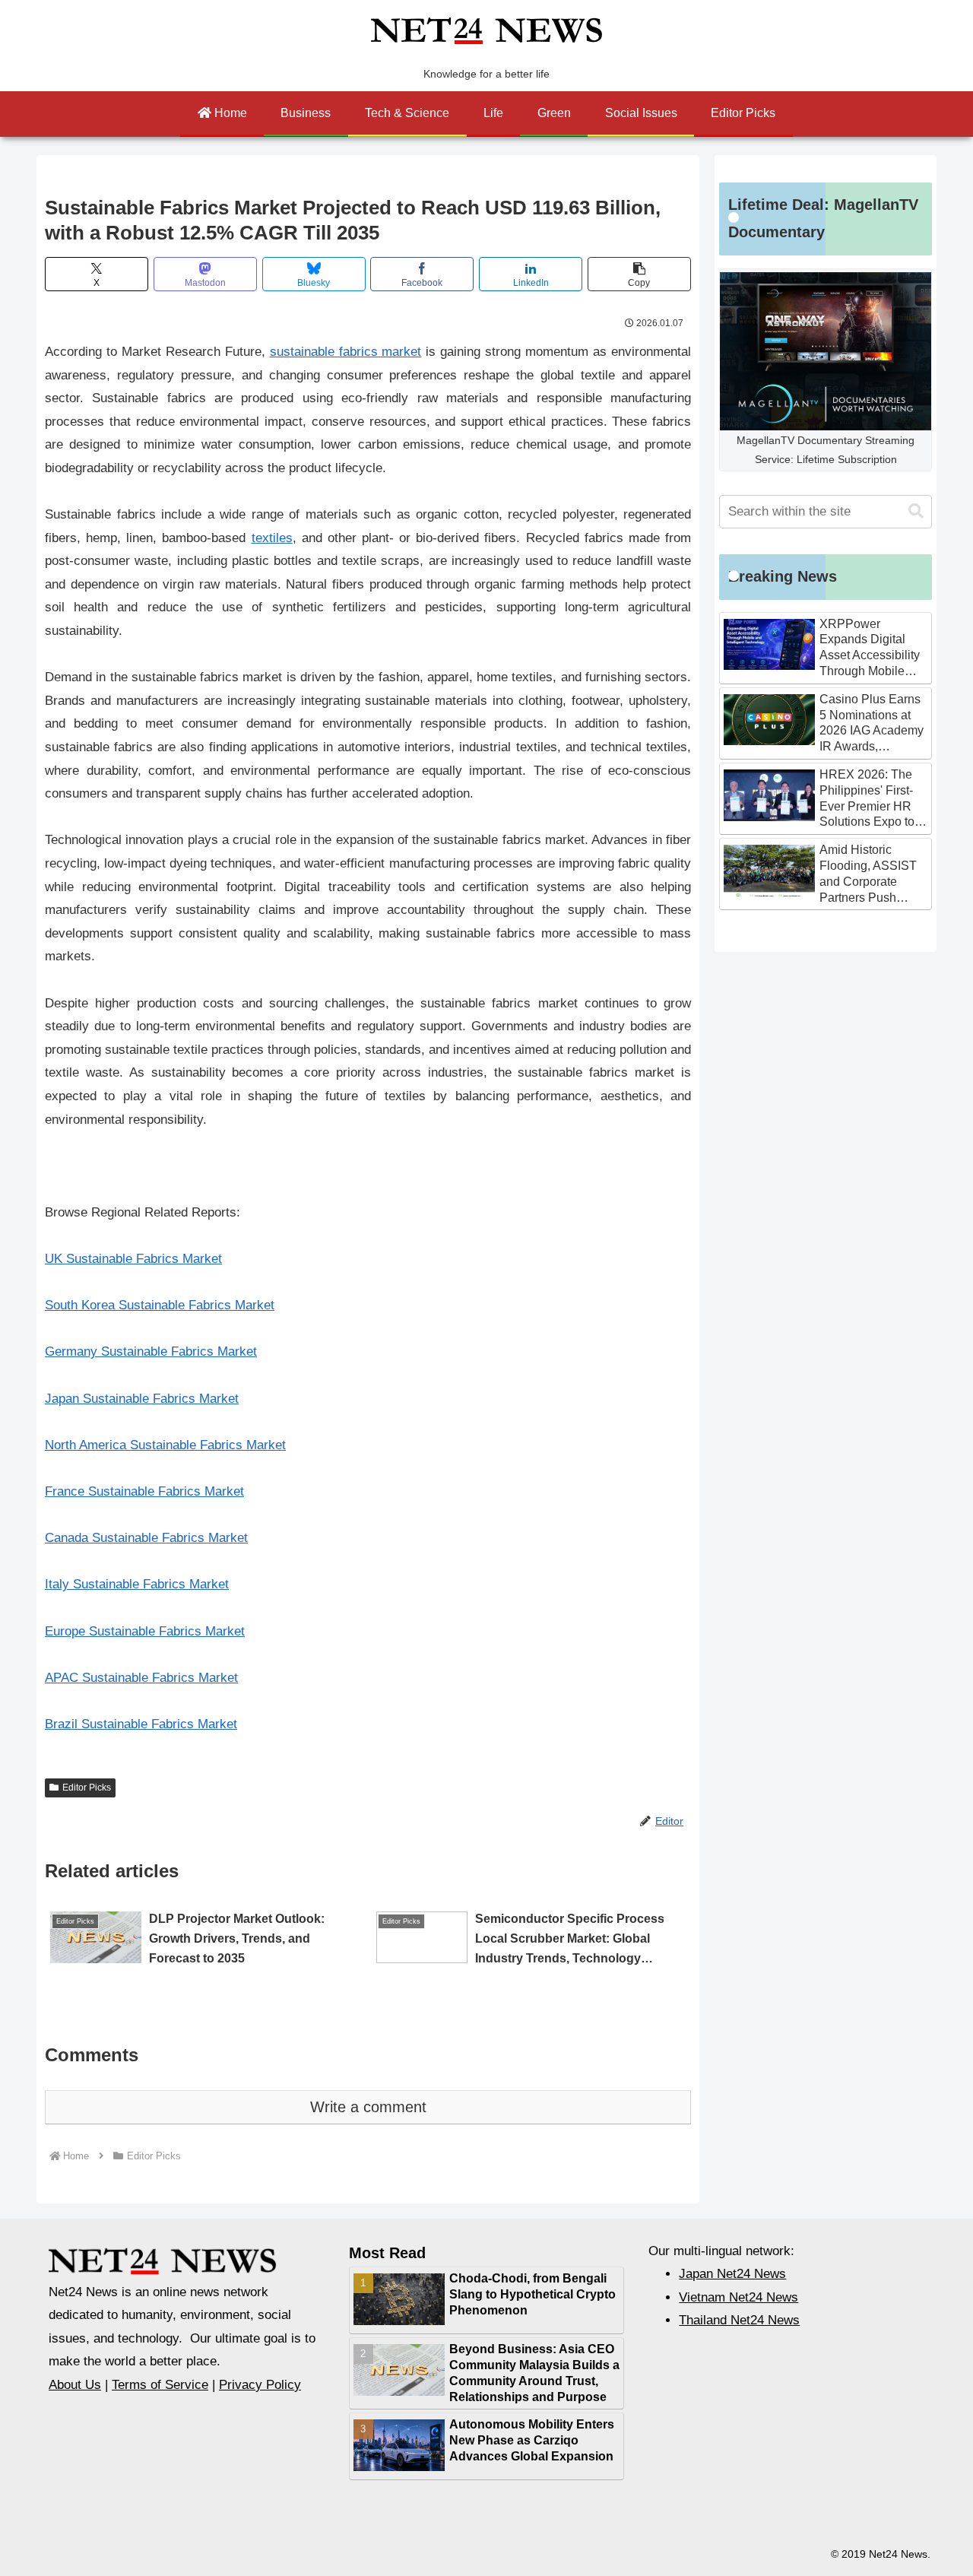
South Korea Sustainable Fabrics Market (160, 1305)
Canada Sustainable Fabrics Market (146, 1538)
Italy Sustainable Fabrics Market (137, 1584)
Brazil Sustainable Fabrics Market (141, 1724)
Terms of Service (160, 2385)
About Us (75, 2385)
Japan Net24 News (732, 2274)
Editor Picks (87, 1788)
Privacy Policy (260, 2385)
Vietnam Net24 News (738, 2297)
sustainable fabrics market (346, 352)
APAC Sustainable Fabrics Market (141, 1678)
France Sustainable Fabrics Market (144, 1491)
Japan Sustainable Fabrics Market (142, 1399)
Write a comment (368, 2107)
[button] (639, 274)
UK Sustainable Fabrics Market (133, 1259)
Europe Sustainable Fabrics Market (145, 1631)
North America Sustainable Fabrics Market (165, 1445)
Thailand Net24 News (739, 2320)
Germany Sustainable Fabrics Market (151, 1351)
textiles (272, 538)
